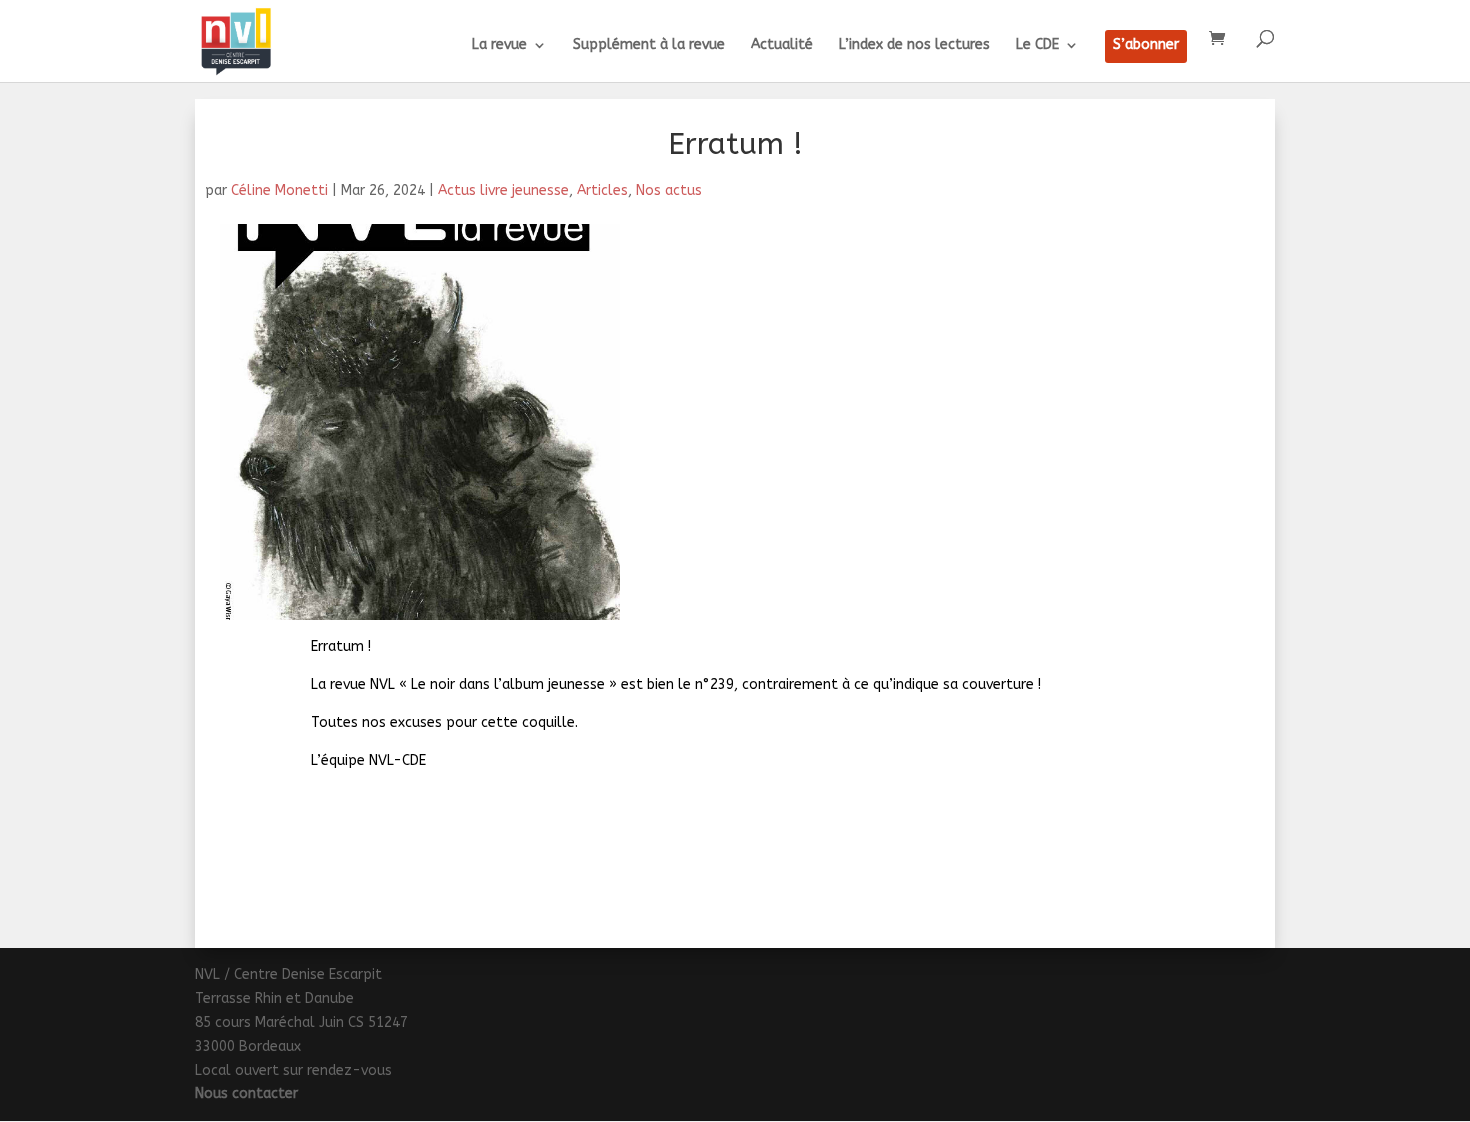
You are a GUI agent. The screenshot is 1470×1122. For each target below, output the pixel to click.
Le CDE (1037, 45)
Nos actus (669, 190)
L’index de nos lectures (914, 45)
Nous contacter (246, 1093)
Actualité (782, 45)
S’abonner (1146, 45)
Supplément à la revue (649, 45)
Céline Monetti (279, 190)
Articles (602, 190)
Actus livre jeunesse (503, 190)
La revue (499, 45)
